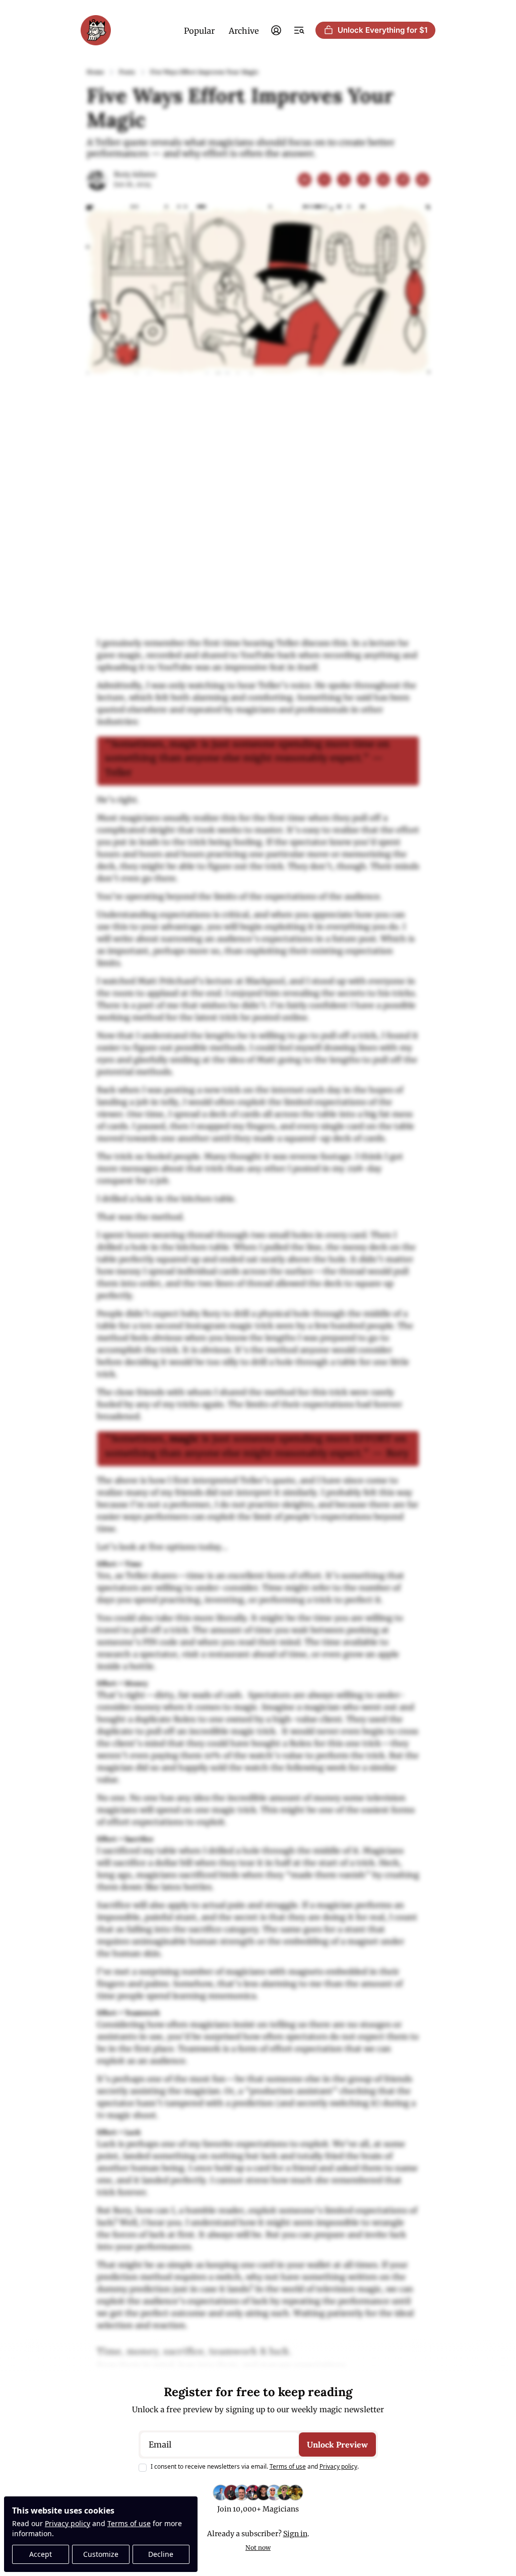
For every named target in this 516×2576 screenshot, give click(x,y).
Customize (101, 2554)
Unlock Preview (337, 2445)
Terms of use (129, 2523)
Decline (161, 2554)
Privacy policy (68, 2523)
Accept (41, 2554)
